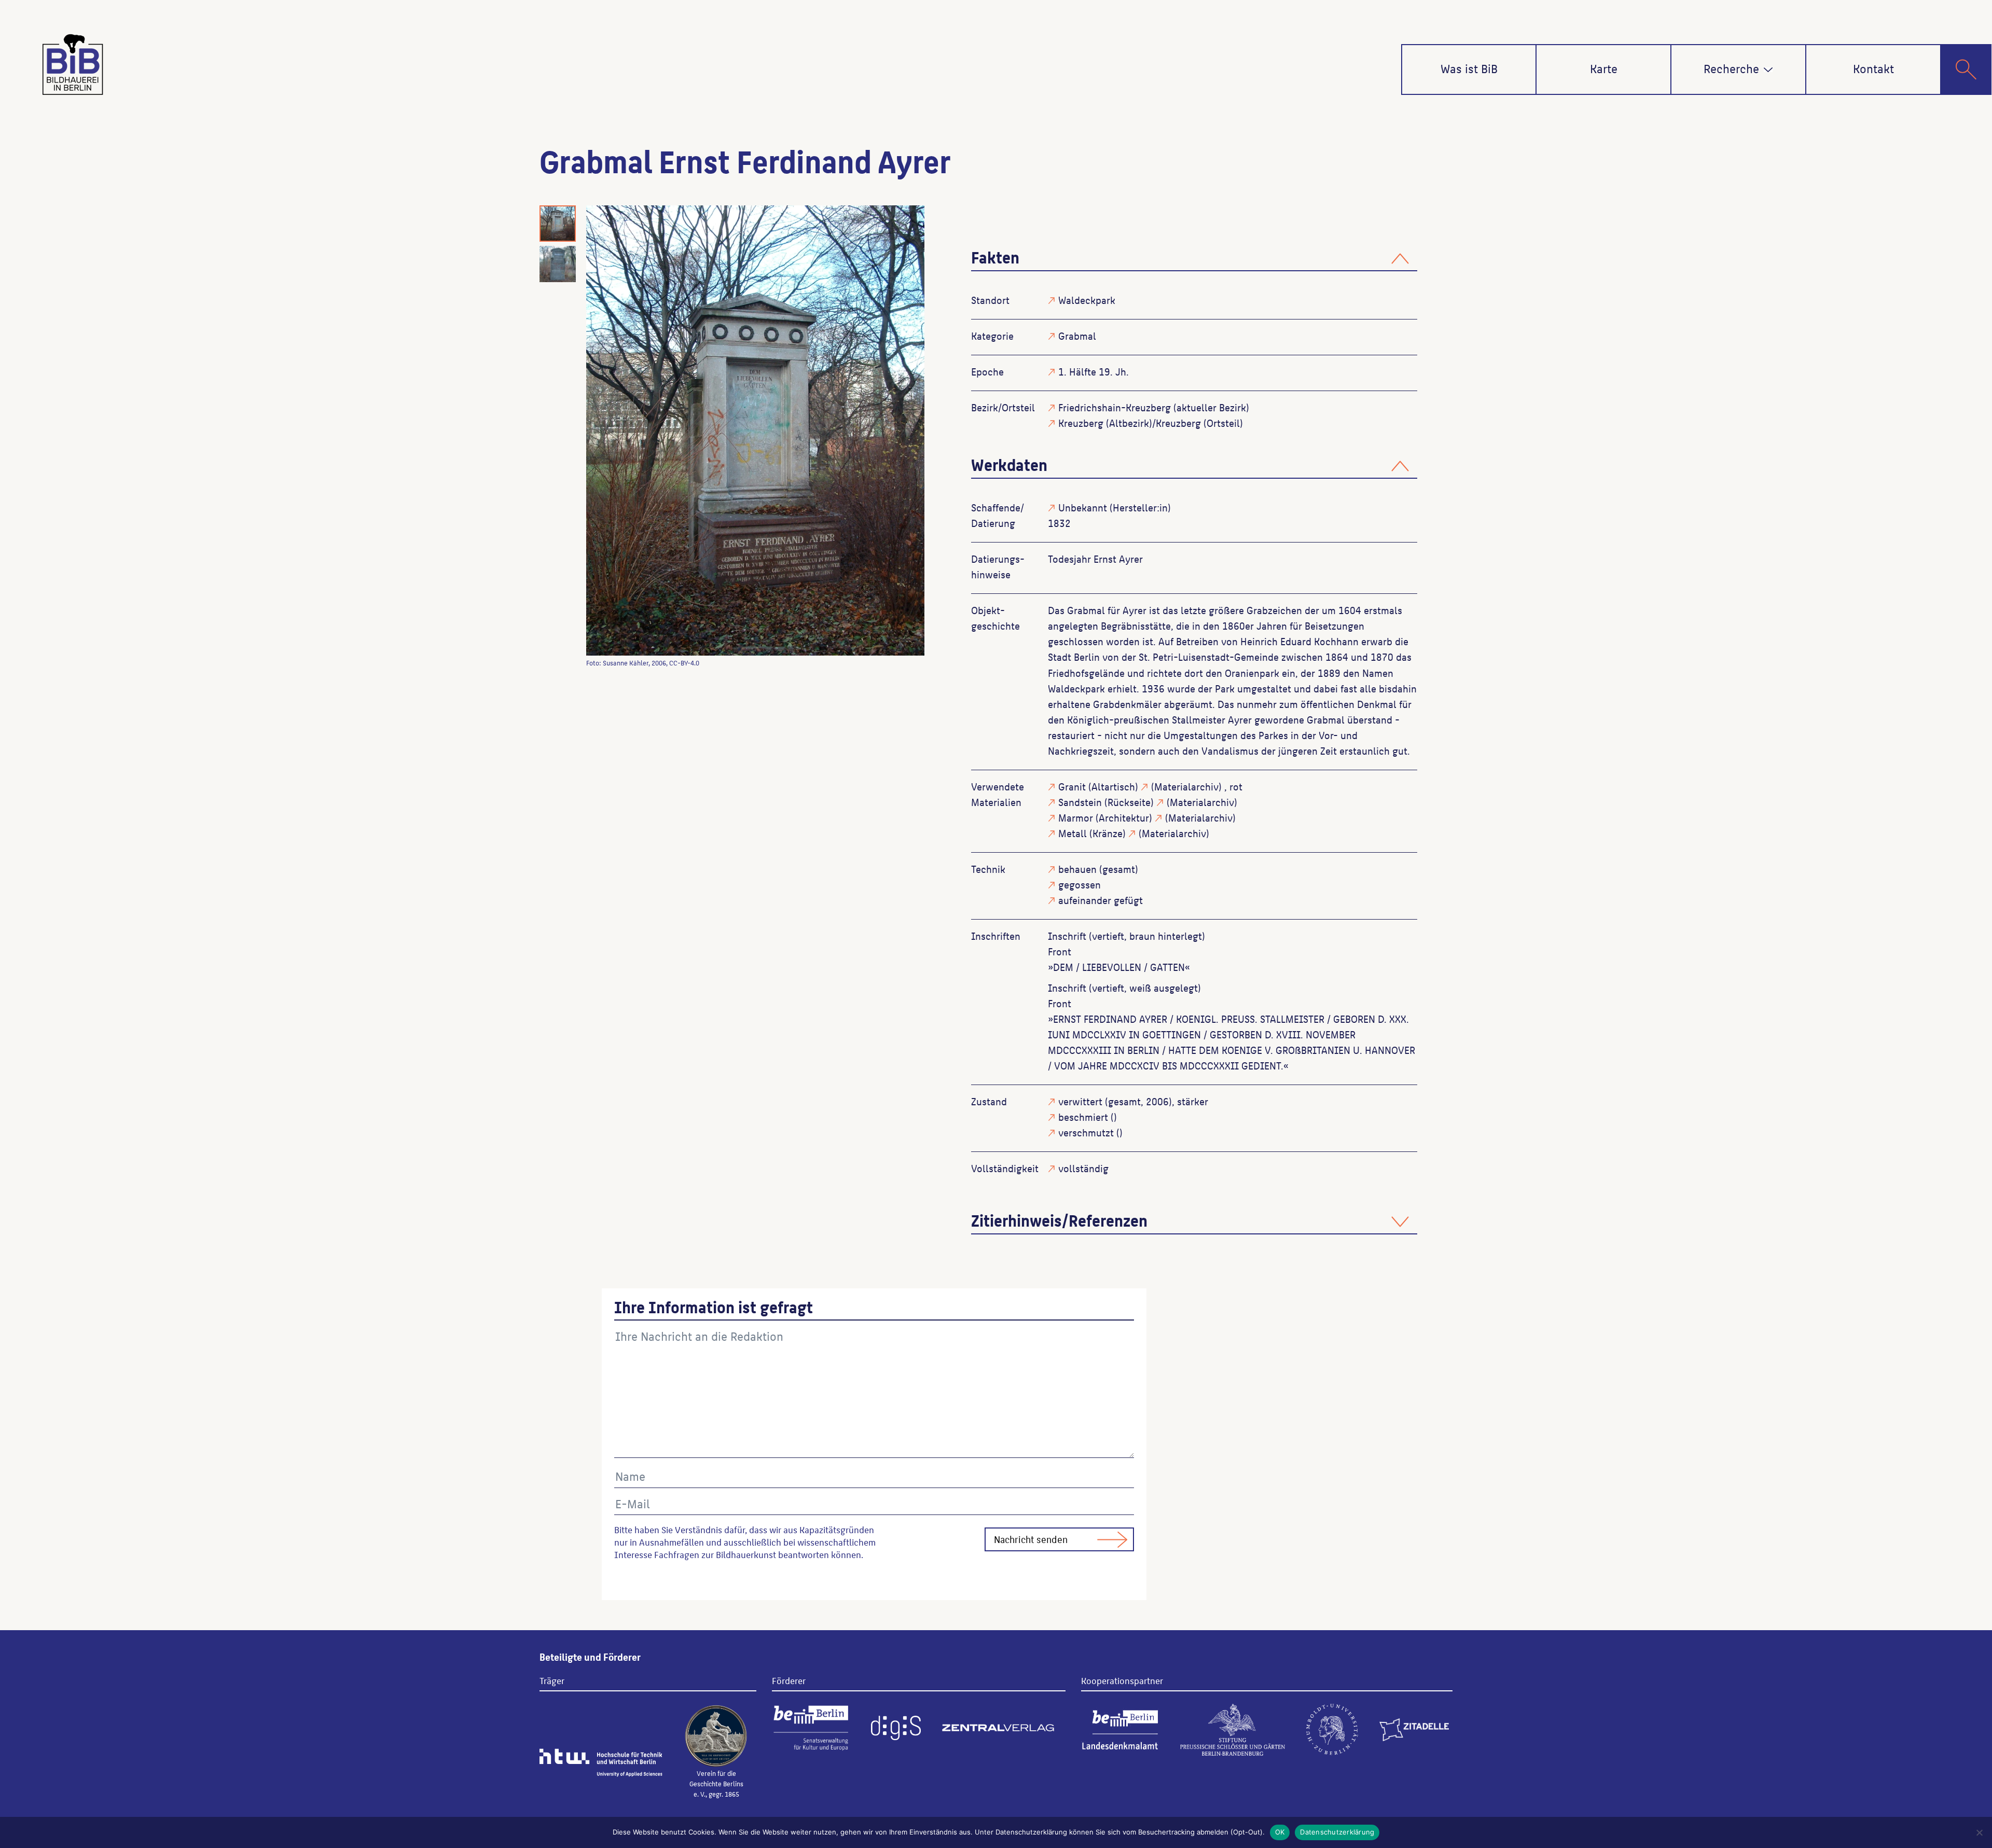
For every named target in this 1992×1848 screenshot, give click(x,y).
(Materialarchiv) (1186, 786)
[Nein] (1979, 1832)
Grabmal (1077, 336)
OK (1280, 1832)
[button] (1768, 70)
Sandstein (1080, 802)
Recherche (1731, 68)
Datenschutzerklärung (1337, 1832)
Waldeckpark (1087, 300)
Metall (1073, 833)
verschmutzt (1086, 1132)
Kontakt (1873, 68)
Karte (1604, 68)
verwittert (1080, 1101)
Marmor (1076, 817)
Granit (1072, 786)
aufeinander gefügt (1101, 900)
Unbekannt (1083, 507)
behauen (1077, 869)
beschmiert (1083, 1117)
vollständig (1083, 1168)
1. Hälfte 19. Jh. (1094, 371)
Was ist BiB (1469, 68)
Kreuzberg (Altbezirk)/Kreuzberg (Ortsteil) (1151, 423)
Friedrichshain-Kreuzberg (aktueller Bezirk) (1154, 407)
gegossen (1080, 884)
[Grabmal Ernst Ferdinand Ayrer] (755, 431)
